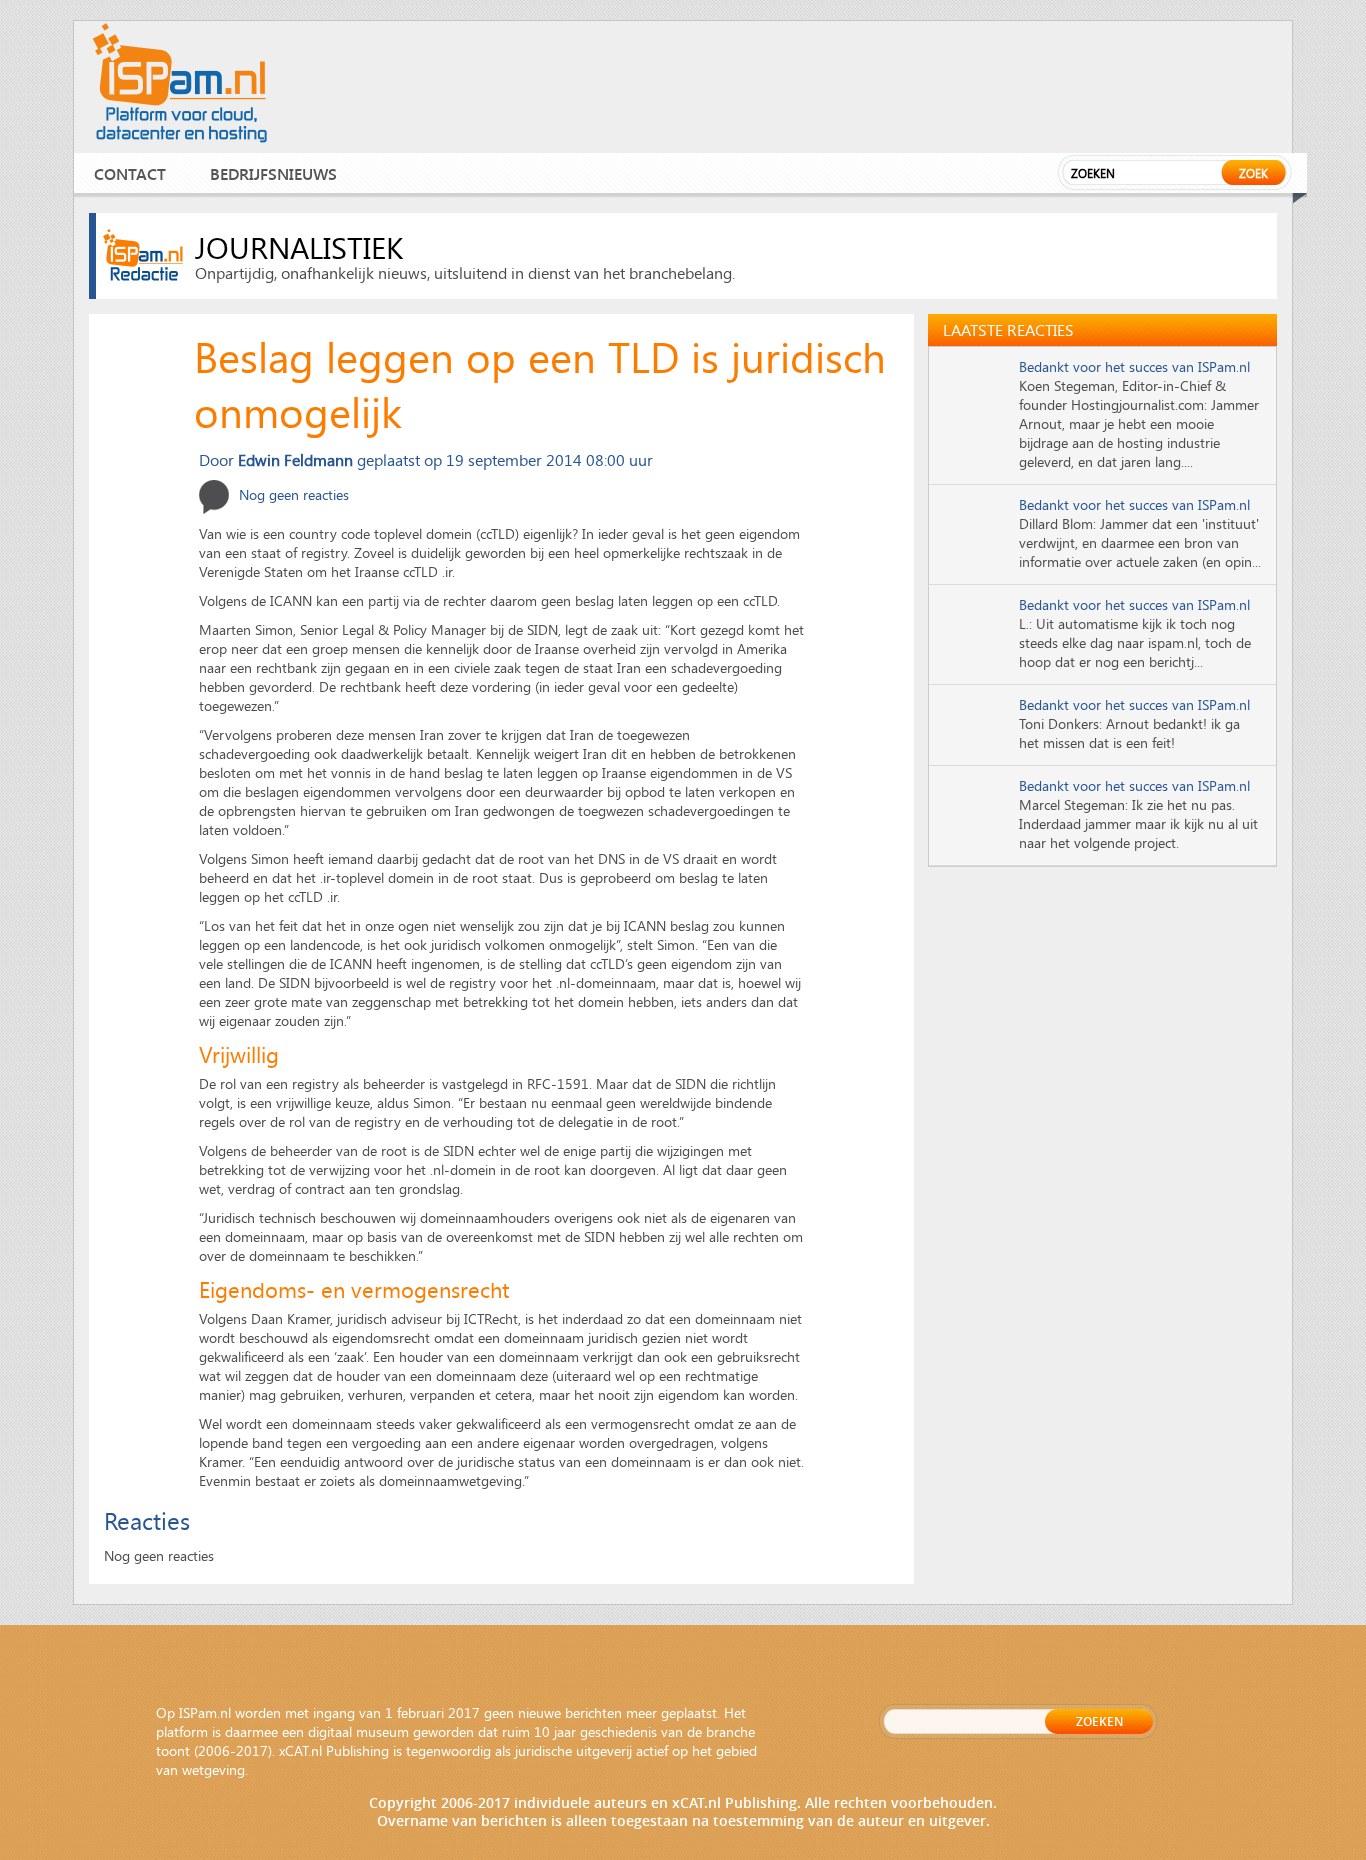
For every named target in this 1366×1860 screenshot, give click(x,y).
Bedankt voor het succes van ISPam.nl (1134, 366)
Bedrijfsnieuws (273, 173)
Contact (130, 173)
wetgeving (213, 1769)
